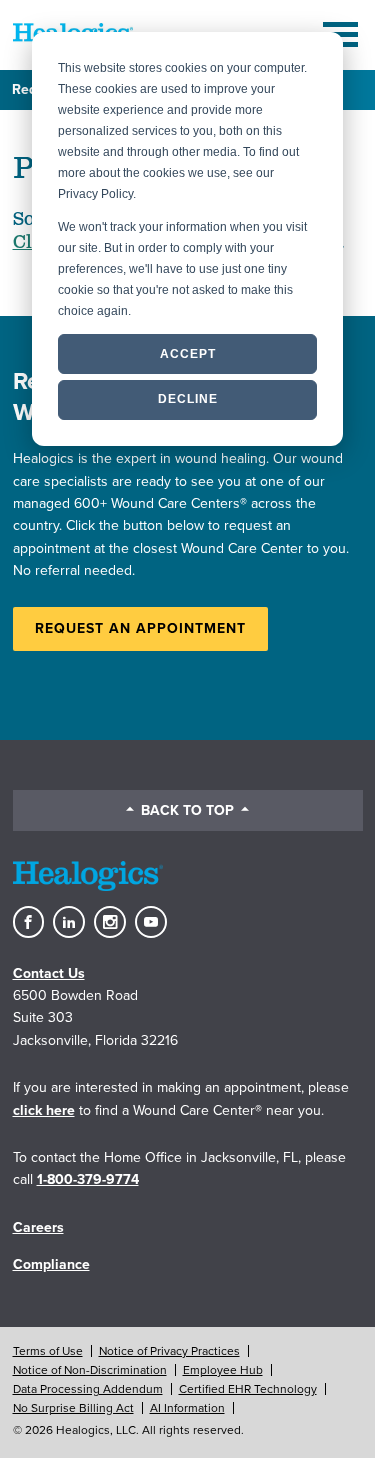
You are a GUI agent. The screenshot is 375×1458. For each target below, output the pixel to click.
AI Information (187, 1408)
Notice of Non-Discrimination (90, 1370)
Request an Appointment (140, 628)
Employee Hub (223, 1370)
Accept (188, 354)
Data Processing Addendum (88, 1389)
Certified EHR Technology (248, 1389)
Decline (188, 399)
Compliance (51, 1264)
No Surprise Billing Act (73, 1408)
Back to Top (187, 810)
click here (44, 1110)
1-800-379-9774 (88, 1179)
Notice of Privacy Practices (169, 1351)
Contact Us (49, 973)
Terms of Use (48, 1351)
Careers (38, 1227)
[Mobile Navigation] (343, 35)
